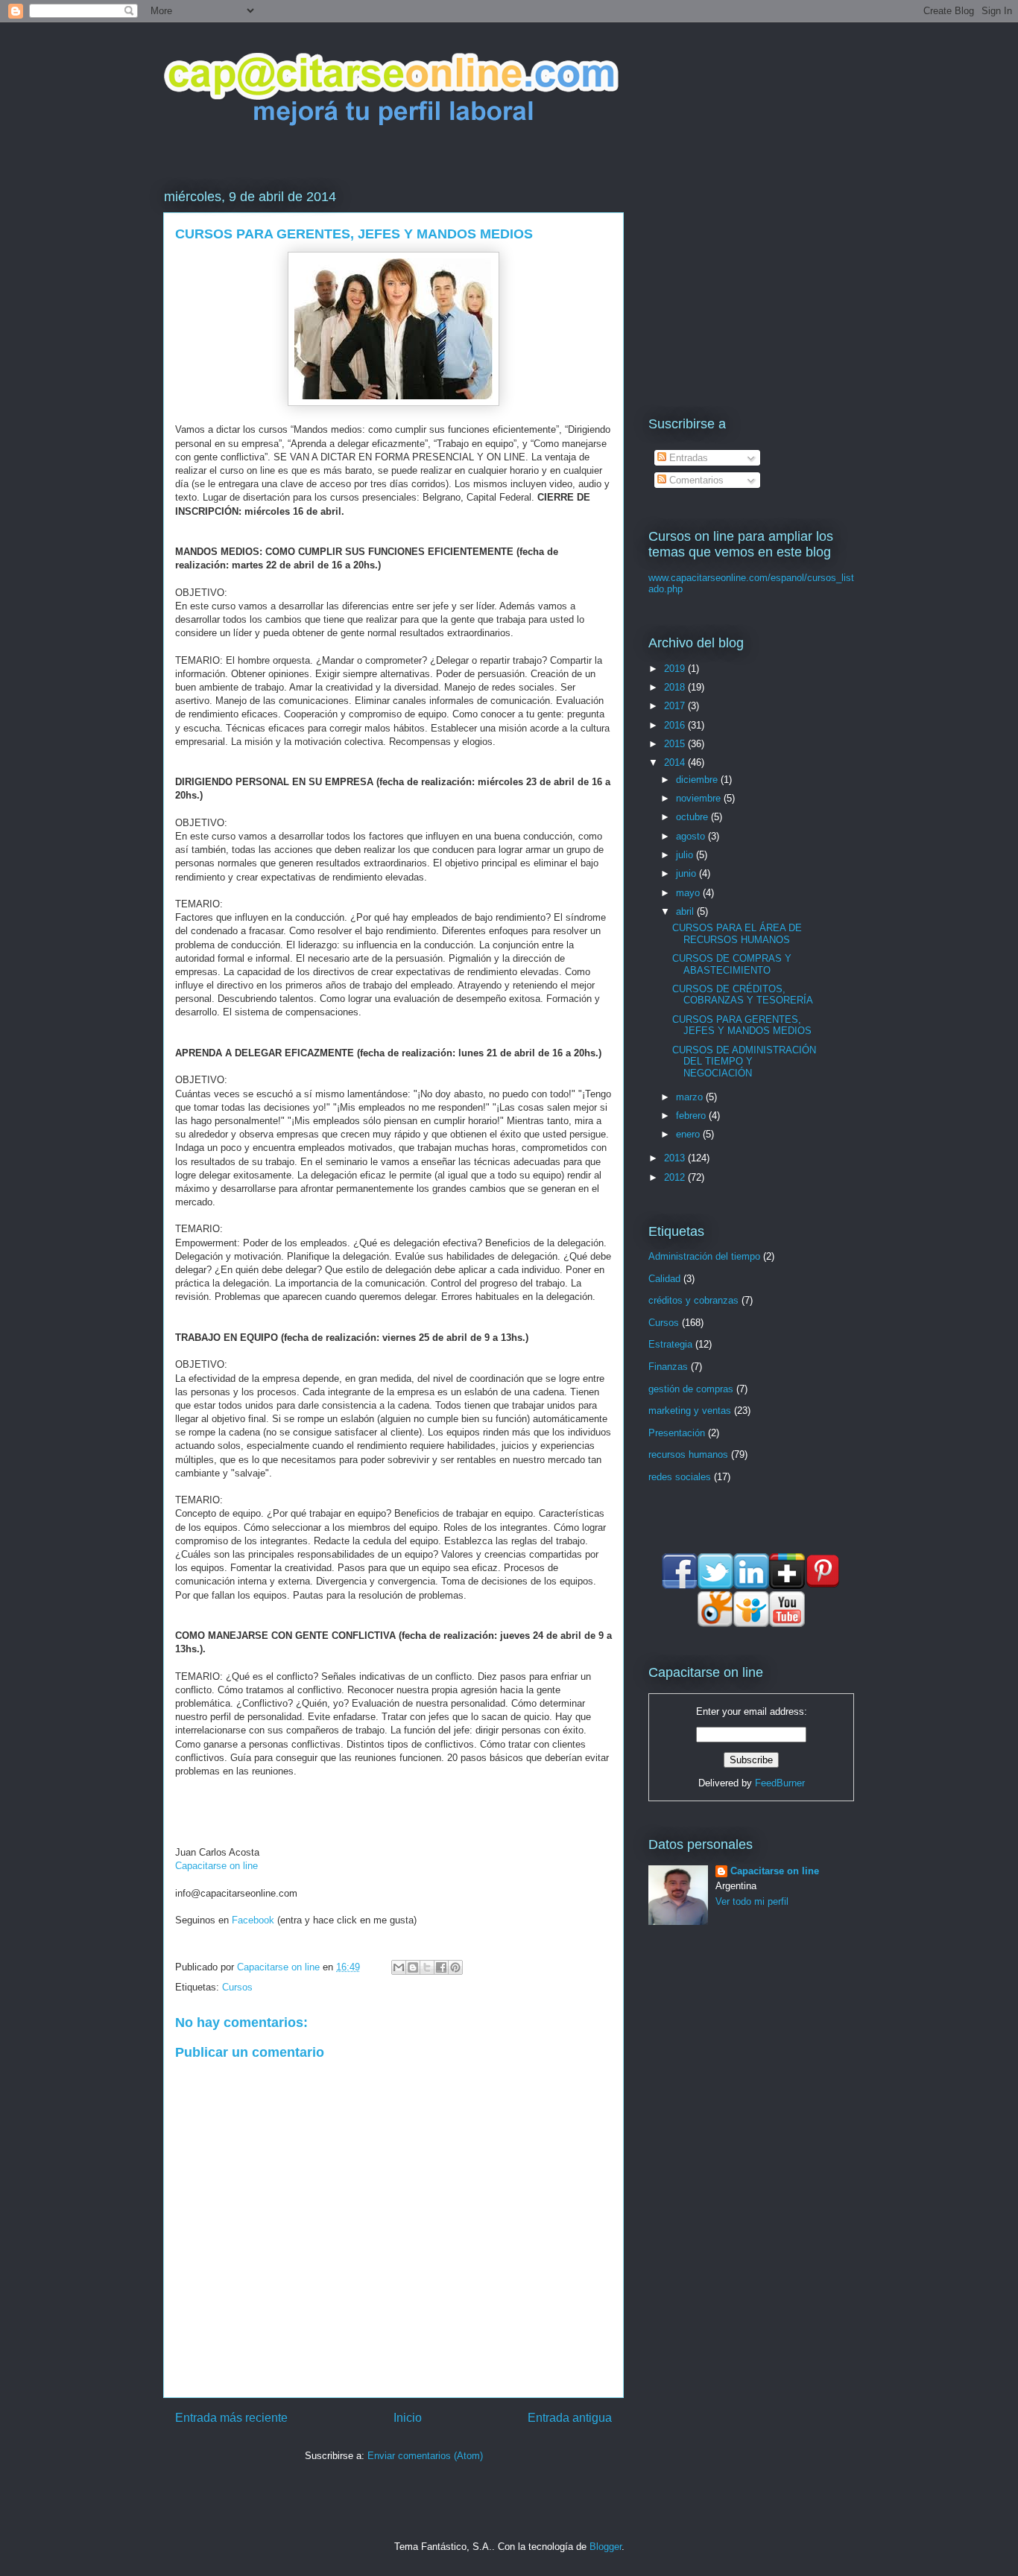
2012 (676, 1177)
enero (689, 1134)
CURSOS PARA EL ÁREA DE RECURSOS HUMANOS (737, 934)
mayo (689, 893)
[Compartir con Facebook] (441, 1967)
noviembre (700, 798)
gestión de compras (691, 1389)
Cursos (237, 1987)
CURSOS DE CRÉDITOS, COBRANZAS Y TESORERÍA (743, 995)
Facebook (253, 1920)
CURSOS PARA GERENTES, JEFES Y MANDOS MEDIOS (742, 1025)
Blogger (606, 2547)
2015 (676, 744)
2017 (676, 706)
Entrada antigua (570, 2418)
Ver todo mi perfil (752, 1901)
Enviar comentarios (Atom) (425, 2456)
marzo (691, 1097)
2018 (676, 687)
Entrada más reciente (231, 2418)
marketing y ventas (690, 1411)
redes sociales (680, 1477)
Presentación (677, 1433)
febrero (692, 1116)
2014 (676, 762)
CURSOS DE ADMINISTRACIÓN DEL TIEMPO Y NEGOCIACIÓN (744, 1062)
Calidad (664, 1279)
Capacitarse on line (216, 1866)
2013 (676, 1158)
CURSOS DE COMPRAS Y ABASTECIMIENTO (732, 964)
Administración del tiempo (704, 1256)
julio (686, 855)
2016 (676, 725)
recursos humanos (688, 1454)
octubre (693, 817)
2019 (676, 669)
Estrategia (670, 1344)
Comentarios (695, 480)
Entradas (687, 458)
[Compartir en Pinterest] (455, 1967)
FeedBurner (780, 1783)
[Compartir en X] (427, 1967)
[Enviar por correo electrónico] (399, 1967)
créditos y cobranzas (693, 1300)
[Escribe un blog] (413, 1967)
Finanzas (668, 1367)
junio (687, 873)
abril (686, 911)
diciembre (698, 780)
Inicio (408, 2418)
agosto (692, 836)
